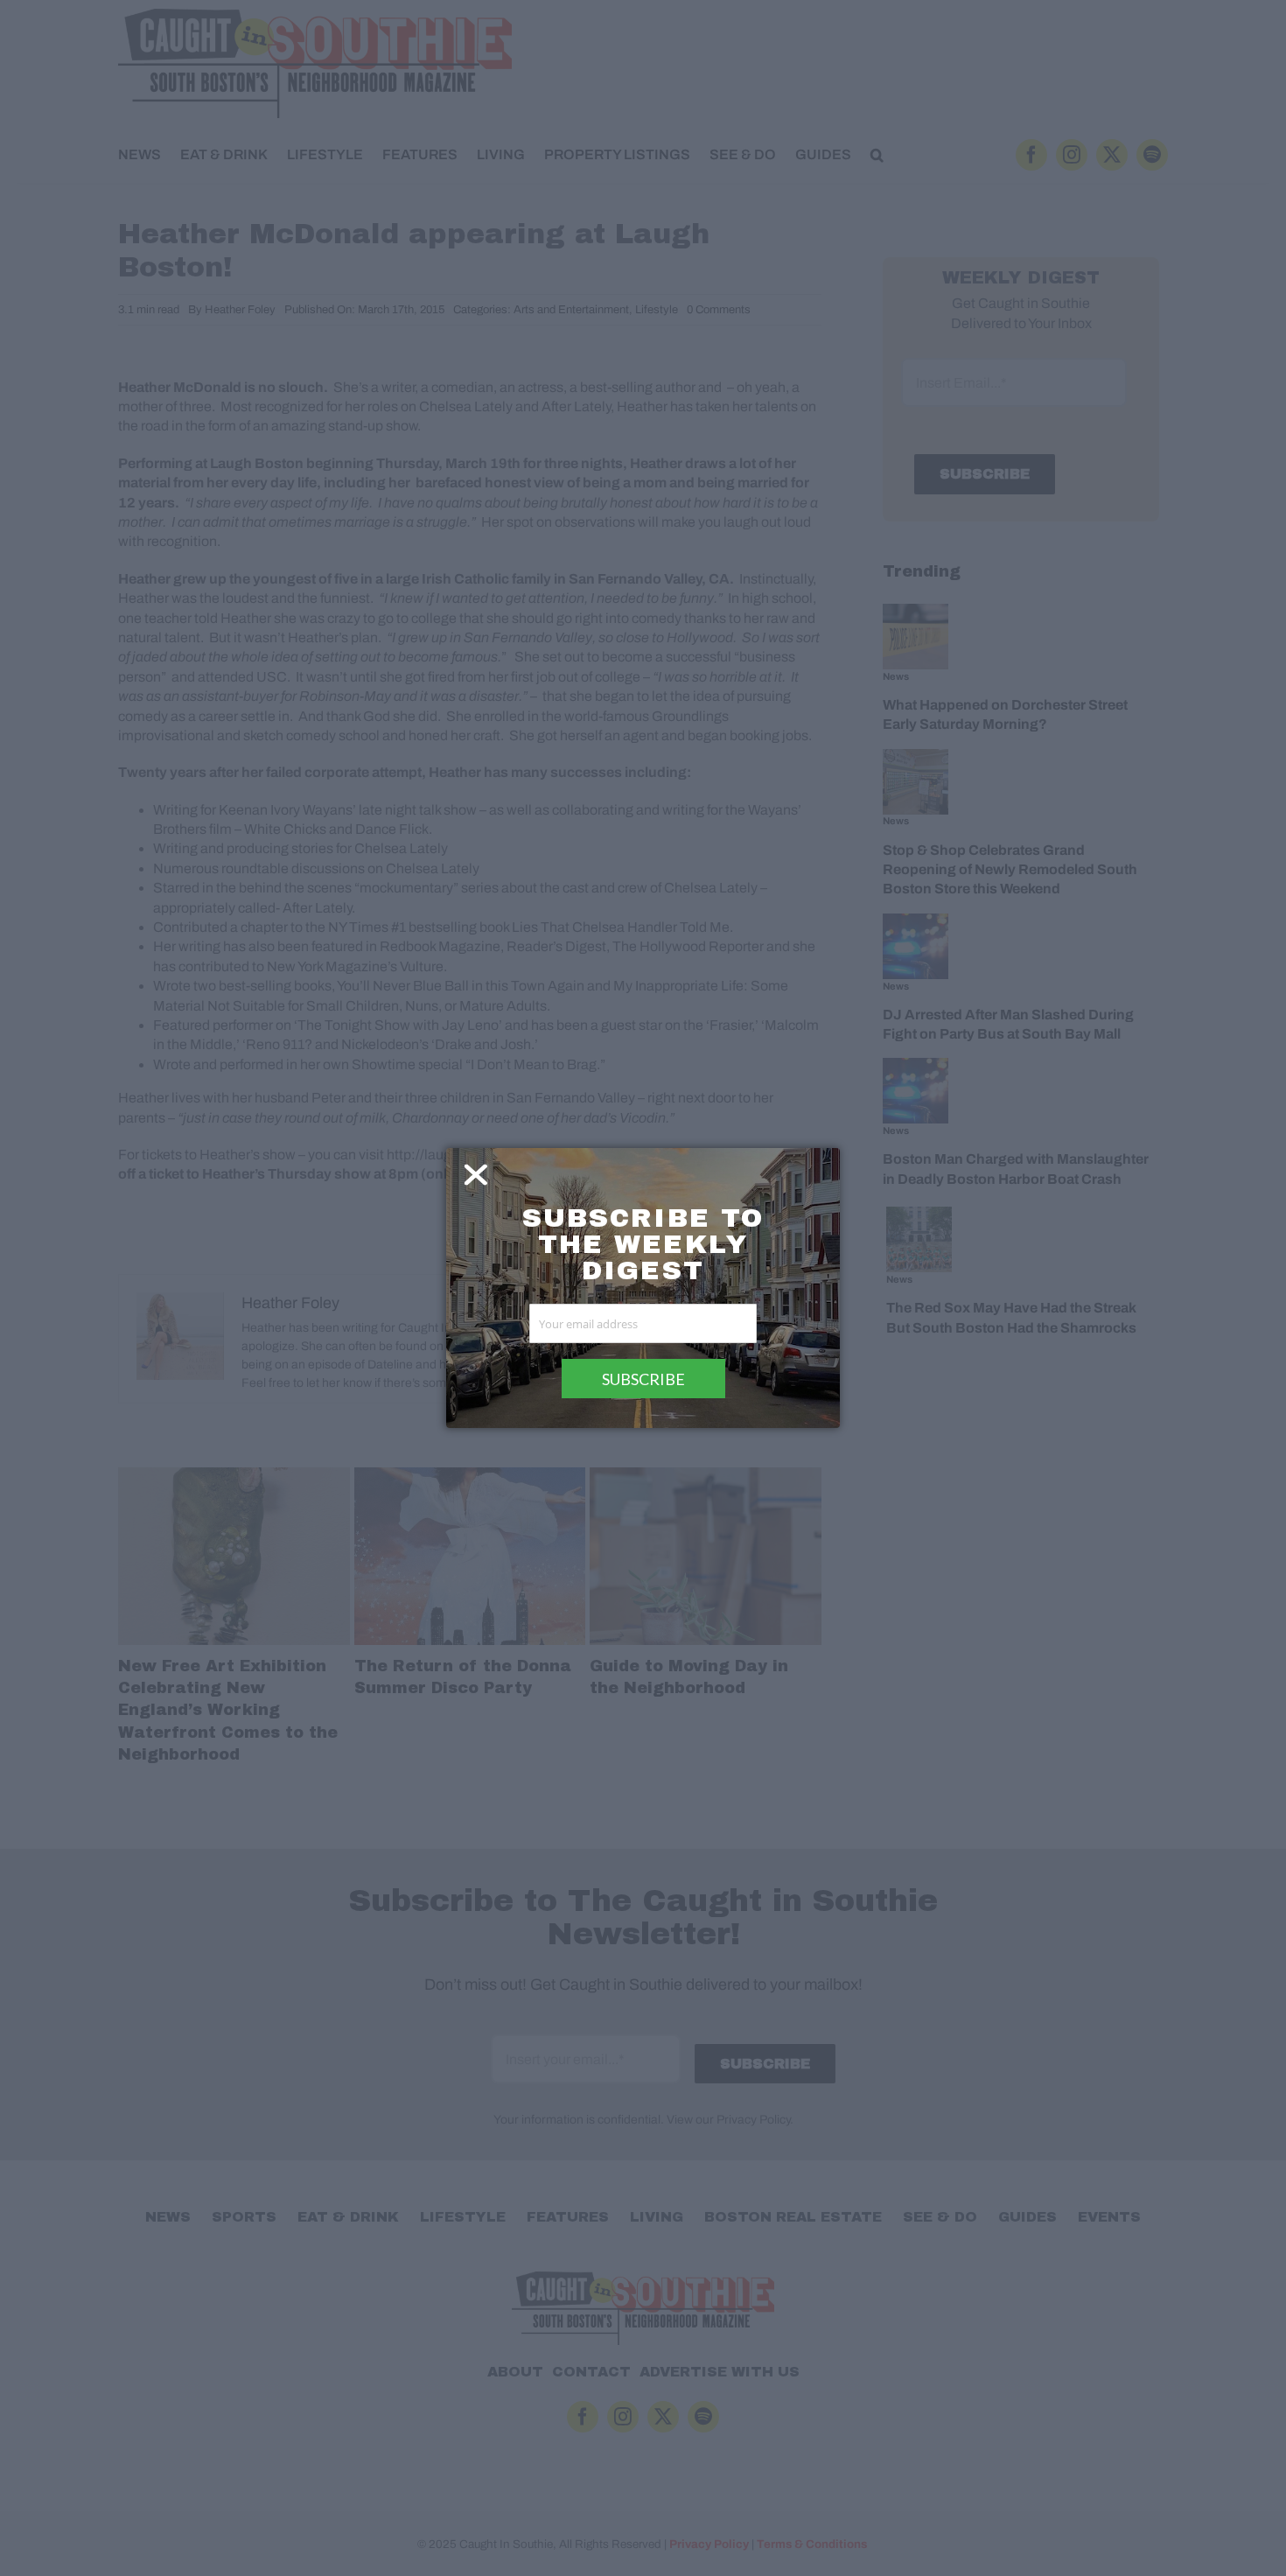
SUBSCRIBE (643, 1379)
